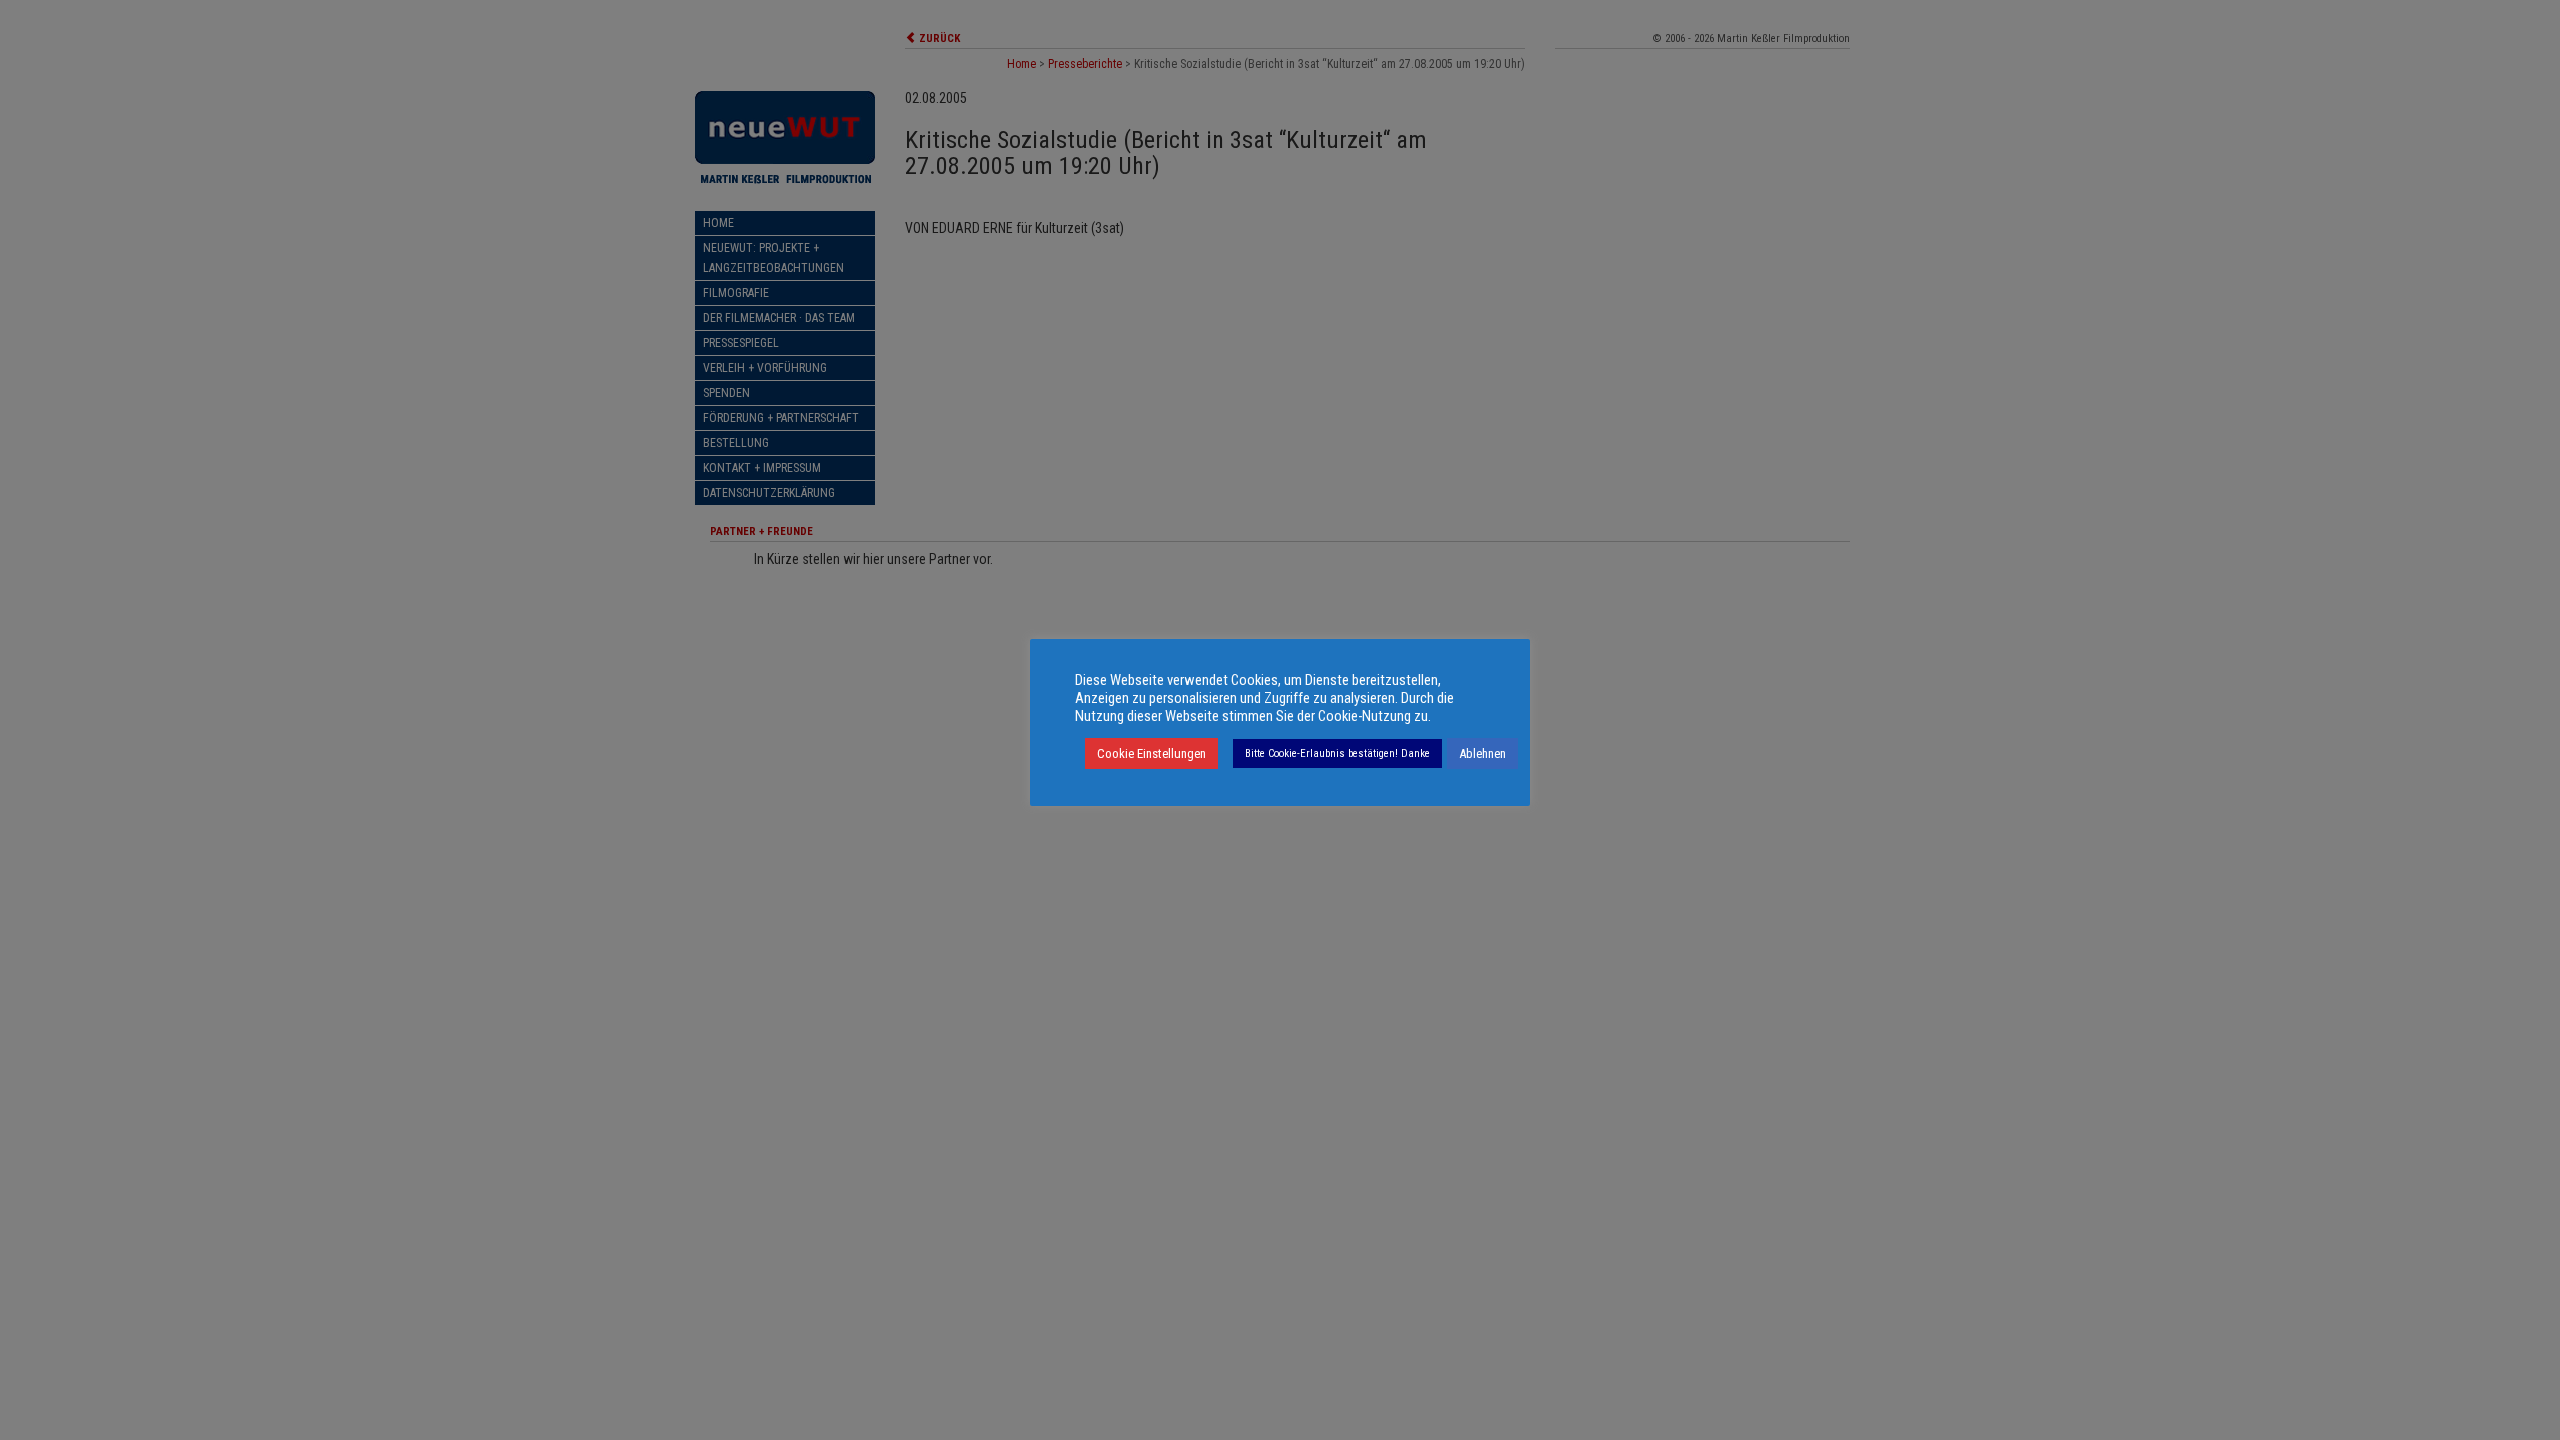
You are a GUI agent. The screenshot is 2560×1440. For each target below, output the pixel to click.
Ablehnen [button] (1482, 753)
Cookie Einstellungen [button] (1151, 753)
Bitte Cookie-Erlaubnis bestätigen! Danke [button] (1337, 753)
